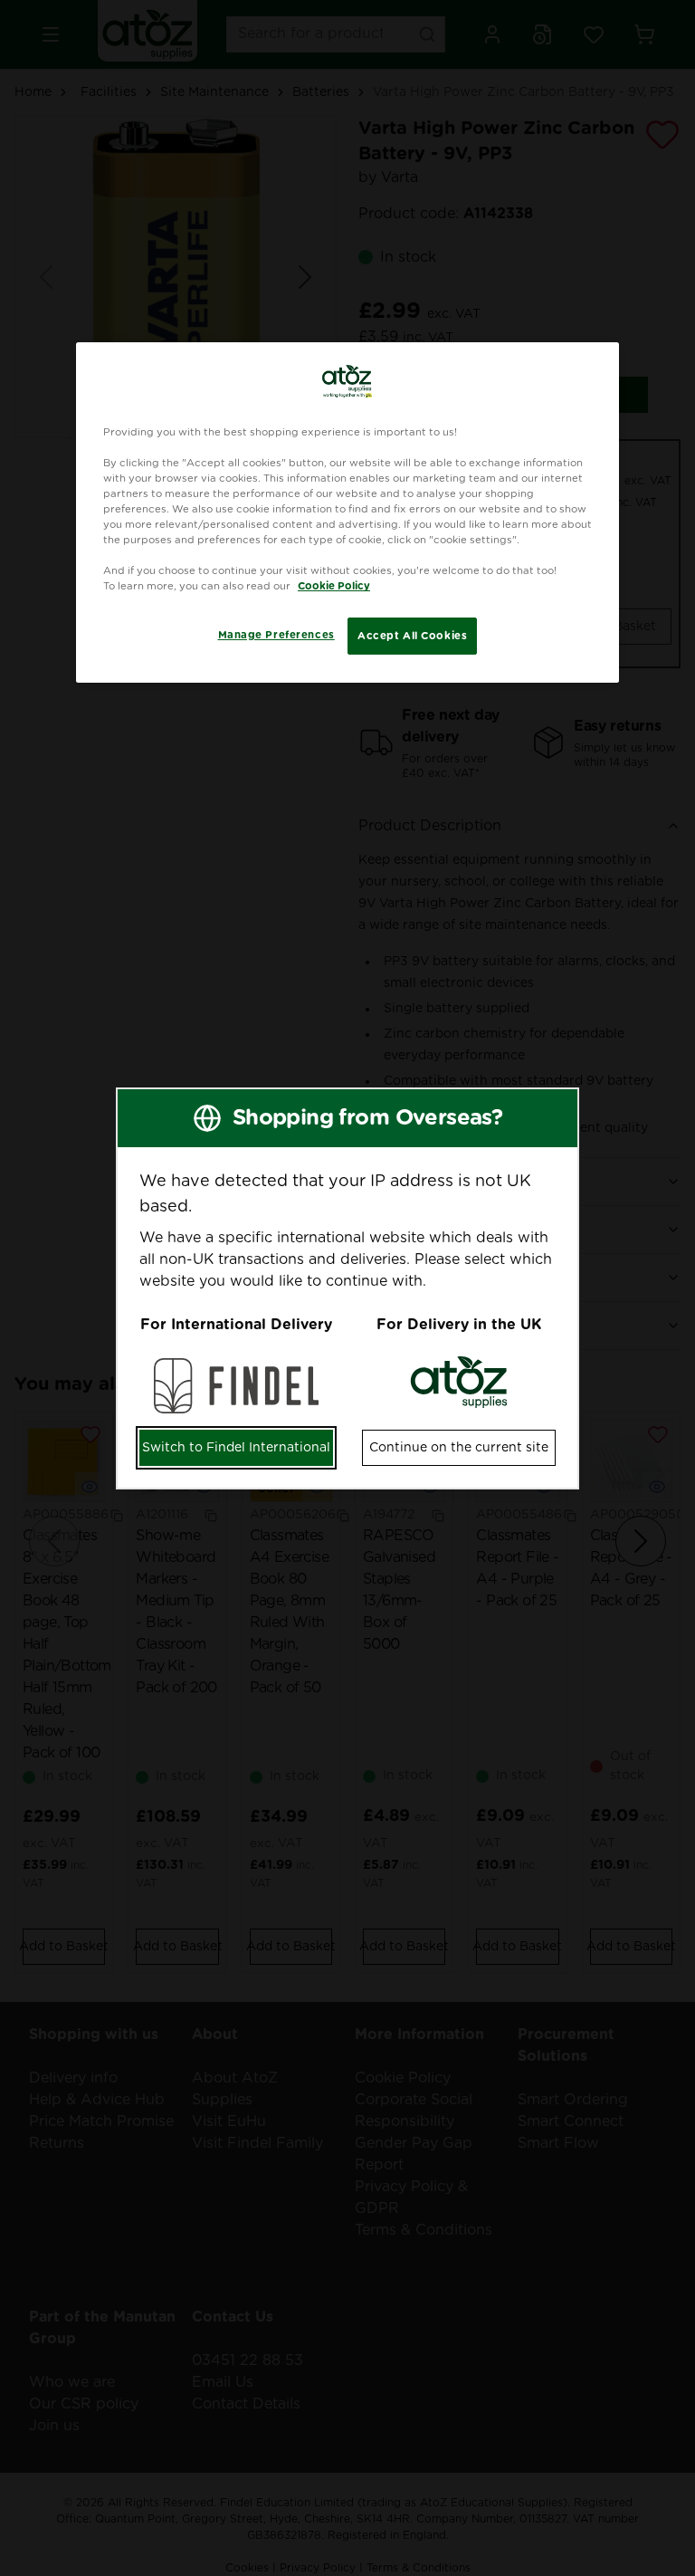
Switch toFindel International (236, 1448)
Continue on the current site (459, 1448)
